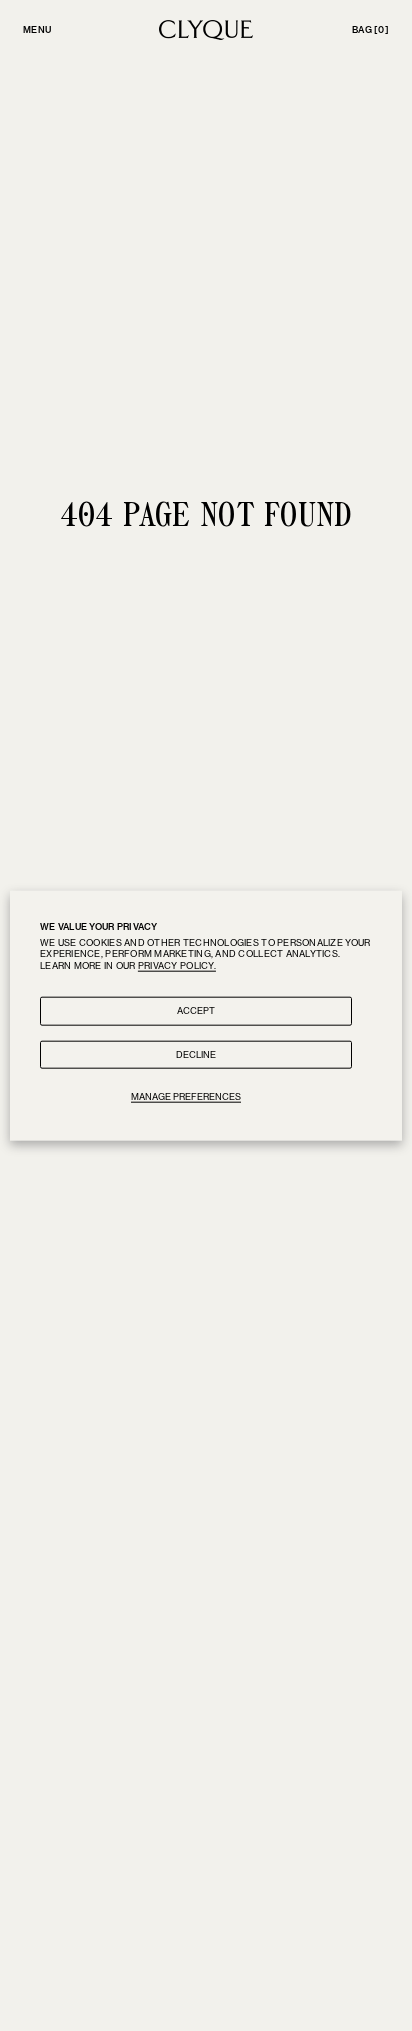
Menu (37, 29)
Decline (196, 1053)
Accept (196, 1009)
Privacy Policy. (177, 965)
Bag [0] (370, 29)
